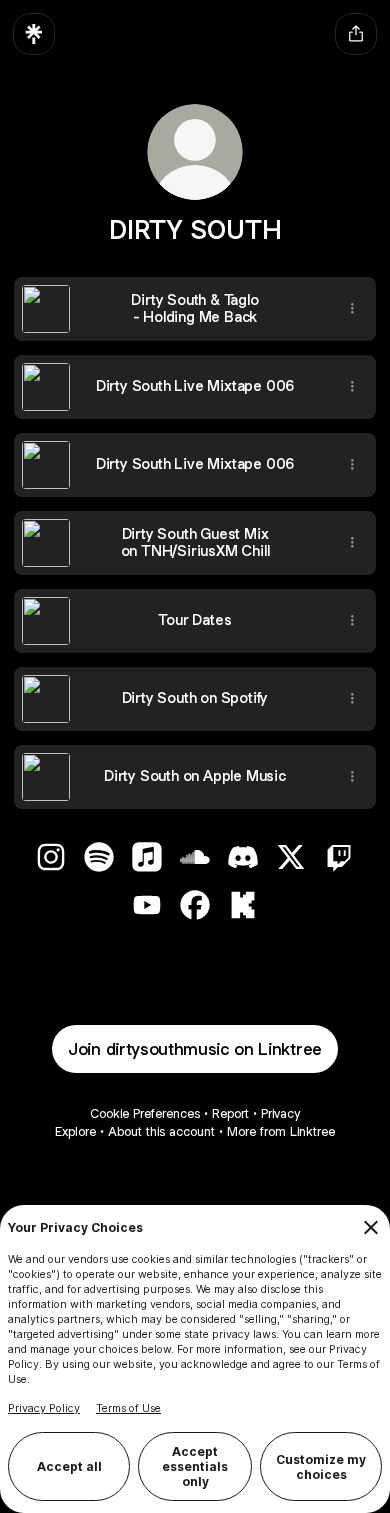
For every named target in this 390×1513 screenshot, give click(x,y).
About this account (161, 1131)
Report (230, 1113)
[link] (51, 857)
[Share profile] (356, 34)
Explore (75, 1131)
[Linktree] (34, 34)
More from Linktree (281, 1131)
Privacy (280, 1113)
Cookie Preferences (145, 1113)
